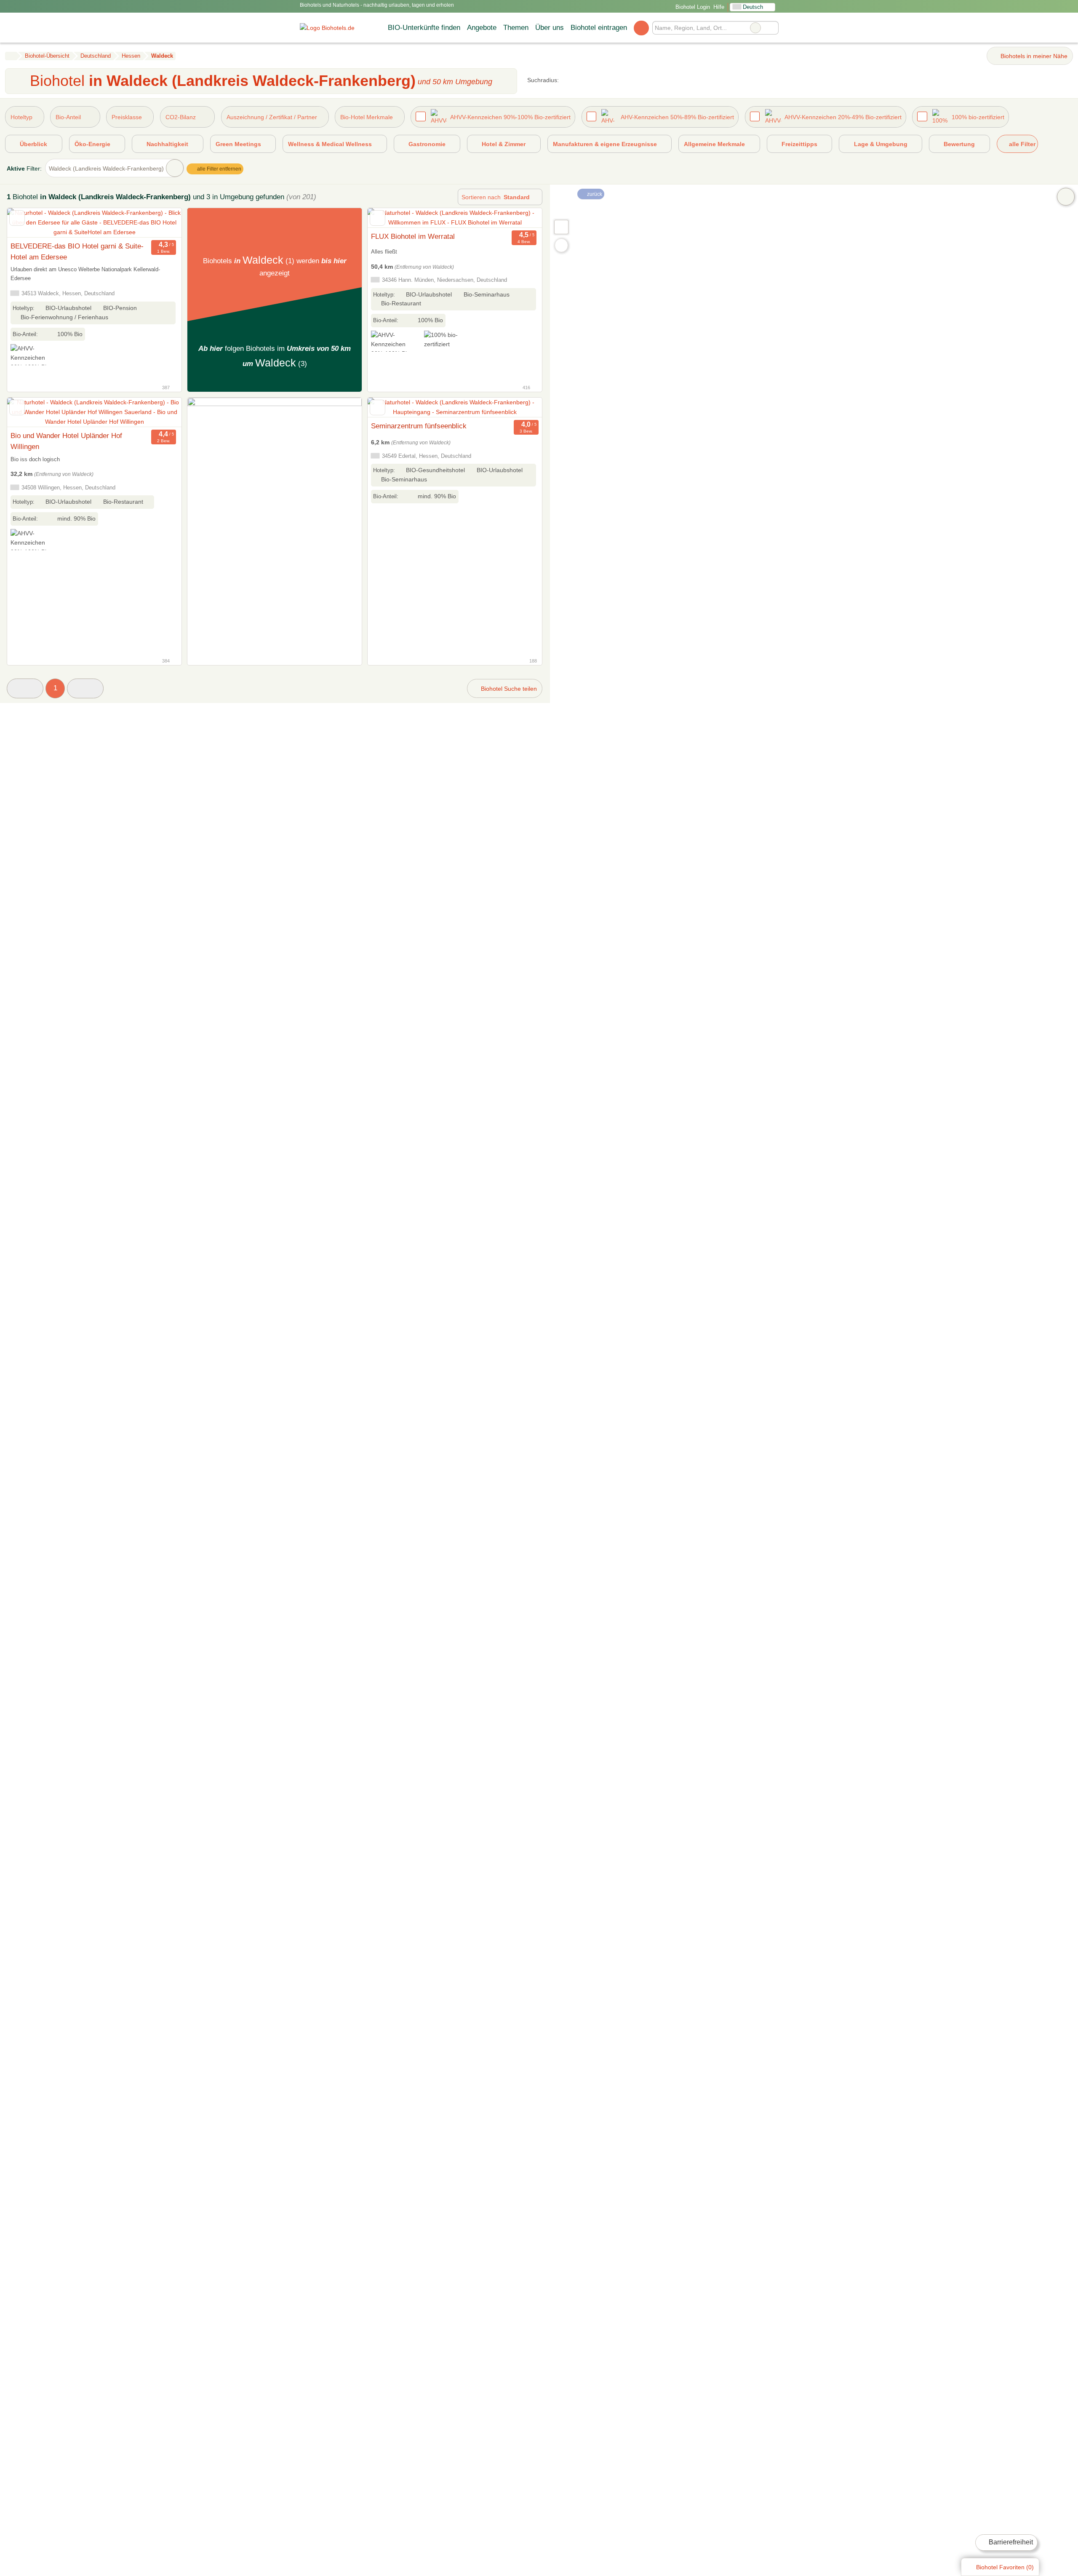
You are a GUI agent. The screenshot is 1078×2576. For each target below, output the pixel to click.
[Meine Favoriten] (641, 28)
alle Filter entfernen (219, 169)
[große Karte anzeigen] (561, 227)
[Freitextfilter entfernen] (755, 28)
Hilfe (719, 7)
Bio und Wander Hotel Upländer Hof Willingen (66, 441)
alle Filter (1021, 144)
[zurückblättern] (28, 223)
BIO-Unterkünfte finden (424, 27)
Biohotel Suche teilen (508, 689)
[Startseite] (11, 56)
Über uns (550, 27)
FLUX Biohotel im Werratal (413, 236)
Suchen (772, 28)
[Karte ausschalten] (1066, 197)
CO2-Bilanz (181, 117)
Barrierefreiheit (1010, 2542)
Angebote (482, 27)
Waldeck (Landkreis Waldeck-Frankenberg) (106, 168)
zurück (594, 194)
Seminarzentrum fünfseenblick (419, 426)
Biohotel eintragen (599, 27)
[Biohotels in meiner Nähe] (561, 245)
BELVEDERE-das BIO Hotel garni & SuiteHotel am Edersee (77, 251)
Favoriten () (1005, 2567)
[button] (25, 688)
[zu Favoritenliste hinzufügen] (17, 218)
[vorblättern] (160, 223)
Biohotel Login (692, 7)
